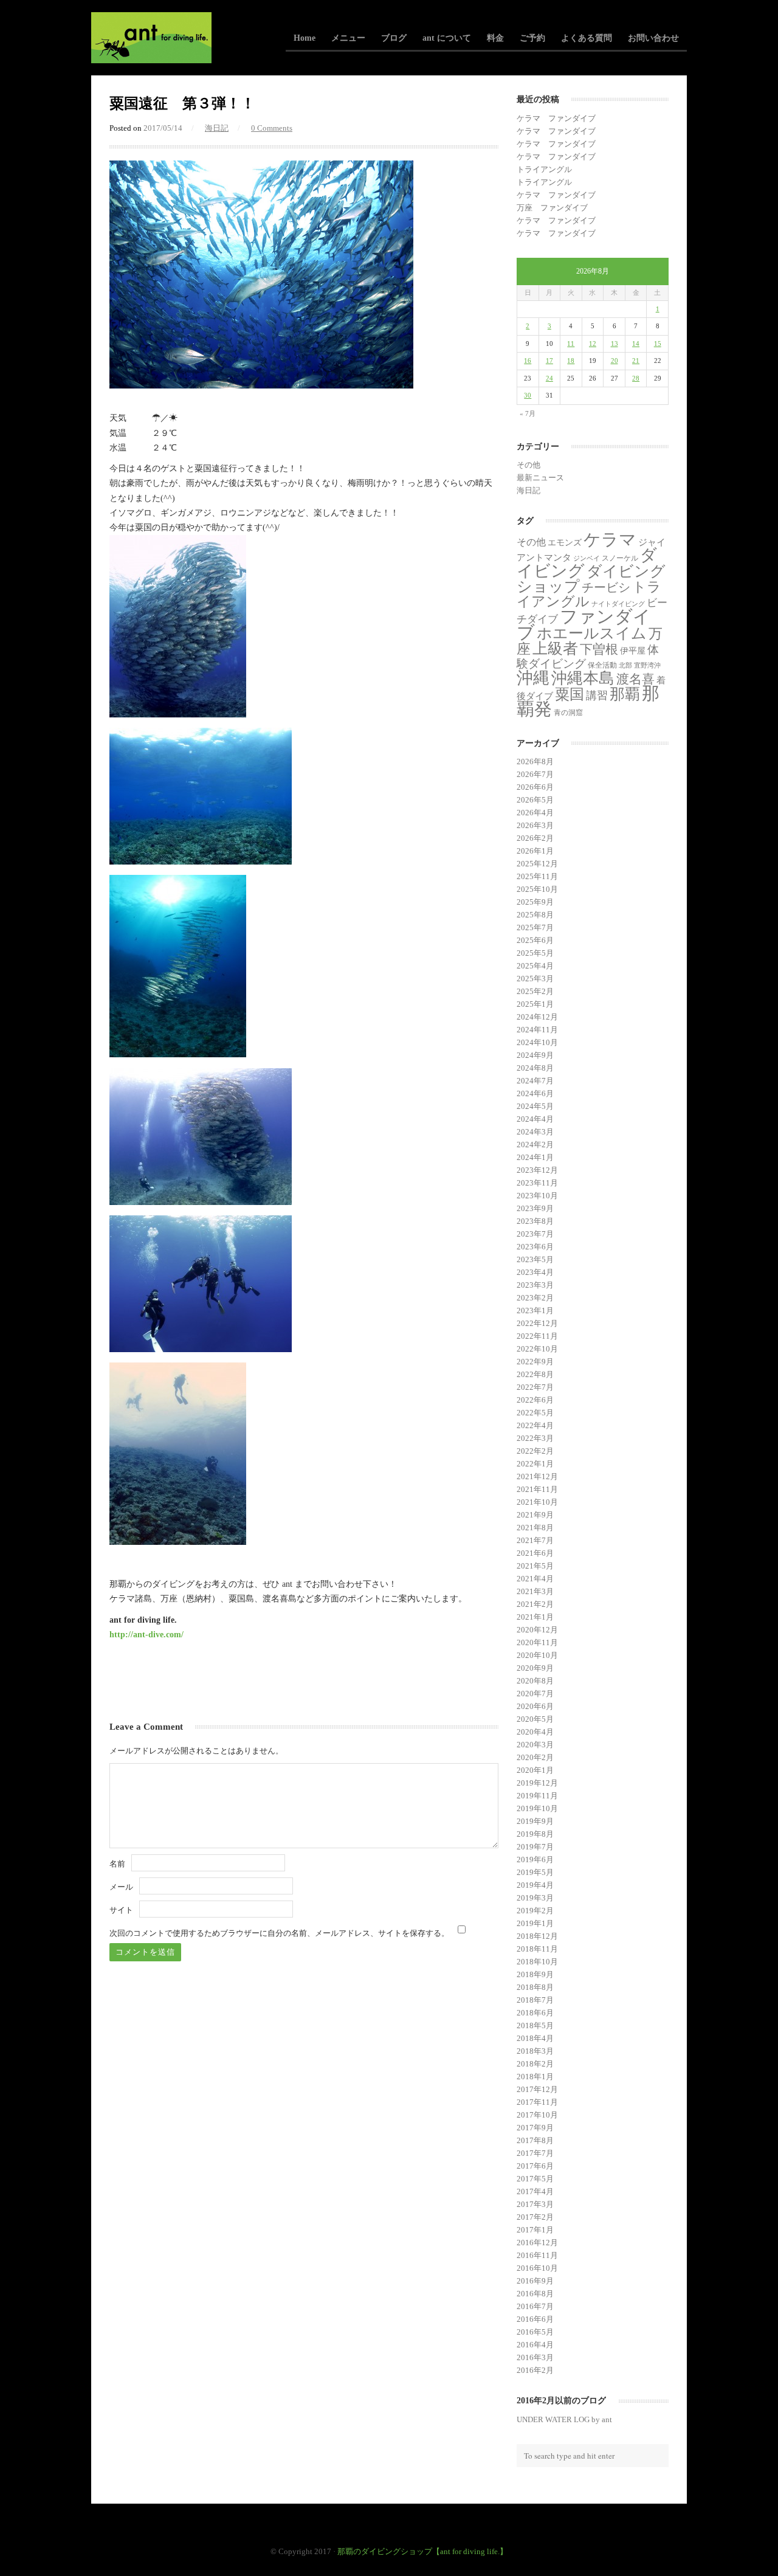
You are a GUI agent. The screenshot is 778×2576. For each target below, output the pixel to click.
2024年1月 (535, 1157)
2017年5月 (535, 2179)
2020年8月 (535, 1681)
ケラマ (610, 540)
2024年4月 (535, 1119)
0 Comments (272, 128)
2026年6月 (535, 787)
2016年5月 (535, 2332)
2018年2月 (535, 2064)
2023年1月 (535, 1310)
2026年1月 (535, 851)
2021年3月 (535, 1591)
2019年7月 (535, 1847)
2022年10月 (537, 1349)
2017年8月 (535, 2140)
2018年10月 (537, 1962)
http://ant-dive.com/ (146, 1634)
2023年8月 (535, 1221)
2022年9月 (535, 1362)
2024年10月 (537, 1042)
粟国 (570, 694)
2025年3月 (535, 979)
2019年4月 (535, 1885)
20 (614, 361)
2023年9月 (535, 1208)
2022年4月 (535, 1425)
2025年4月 (535, 966)
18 (571, 361)
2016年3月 (535, 2357)
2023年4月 (535, 1272)
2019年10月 (537, 1808)
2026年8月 (535, 761)
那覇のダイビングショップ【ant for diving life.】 (422, 2551)
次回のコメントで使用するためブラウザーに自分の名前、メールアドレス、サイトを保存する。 (279, 1933)
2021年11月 (537, 1489)
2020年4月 (535, 1732)
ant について (447, 38)
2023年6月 (535, 1247)
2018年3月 (535, 2051)
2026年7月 (535, 774)
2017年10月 (537, 2115)
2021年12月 (537, 1476)
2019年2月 (535, 1911)
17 (549, 361)
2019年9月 (535, 1821)
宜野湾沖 (647, 665)
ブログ (394, 38)
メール (121, 1887)
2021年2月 (535, 1604)
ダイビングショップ (591, 578)
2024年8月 (535, 1068)
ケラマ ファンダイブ (556, 118)
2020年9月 (535, 1668)
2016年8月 (535, 2294)
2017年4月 (535, 2191)
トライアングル (544, 169)
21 (636, 361)
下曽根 (599, 649)
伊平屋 (633, 651)
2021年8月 (535, 1528)
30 (528, 395)
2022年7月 (535, 1387)
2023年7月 (535, 1234)
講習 (597, 696)
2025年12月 (537, 864)
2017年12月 (537, 2089)
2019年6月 (535, 1859)
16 (528, 361)
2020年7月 (535, 1694)
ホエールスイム (592, 633)
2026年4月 (535, 813)
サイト (121, 1910)
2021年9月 (535, 1515)
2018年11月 (537, 1949)
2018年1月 (535, 2077)
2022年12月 (537, 1323)
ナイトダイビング (618, 604)
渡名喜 (635, 679)
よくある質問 (587, 38)
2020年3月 (535, 1745)
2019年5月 (535, 1872)
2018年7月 (535, 2000)
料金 (495, 38)
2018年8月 (535, 1987)
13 (614, 344)
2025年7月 (535, 927)
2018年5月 (535, 2025)
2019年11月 (537, 1796)
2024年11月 (537, 1030)
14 (636, 344)
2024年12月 (537, 1017)
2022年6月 (535, 1400)
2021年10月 (537, 1502)
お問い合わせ (653, 38)
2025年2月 (535, 991)
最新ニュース (540, 478)
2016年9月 (535, 2281)
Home (305, 38)
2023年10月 (537, 1196)
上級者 (555, 648)
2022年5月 (535, 1413)
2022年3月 (535, 1438)
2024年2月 (535, 1145)
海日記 (217, 128)
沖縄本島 (583, 678)
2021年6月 (535, 1553)
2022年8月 (535, 1374)
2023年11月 (537, 1183)
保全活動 (602, 665)
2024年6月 (535, 1093)
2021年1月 (535, 1617)
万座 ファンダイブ (552, 208)
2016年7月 (535, 2306)
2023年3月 (535, 1285)
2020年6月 (535, 1706)
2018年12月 (537, 1936)
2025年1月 (535, 1004)
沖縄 (533, 678)
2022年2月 (535, 1451)
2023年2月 (535, 1298)
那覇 (625, 694)
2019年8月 (535, 1834)
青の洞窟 (568, 713)
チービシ (606, 587)
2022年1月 (535, 1464)
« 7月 (528, 413)
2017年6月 (535, 2166)
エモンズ (565, 543)
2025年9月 (535, 902)
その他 (528, 465)
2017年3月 (535, 2204)
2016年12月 (537, 2243)
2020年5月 (535, 1719)
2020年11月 (537, 1642)
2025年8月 (535, 915)
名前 (117, 1864)
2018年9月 (535, 1974)
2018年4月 (535, 2038)
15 (658, 344)
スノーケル (620, 558)
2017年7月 (535, 2153)
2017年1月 (535, 2230)
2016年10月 (537, 2268)
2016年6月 (535, 2319)
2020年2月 (535, 1757)
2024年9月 (535, 1055)
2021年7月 (535, 1540)
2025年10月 (537, 889)
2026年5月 (535, 800)
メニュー (348, 38)
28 (636, 378)
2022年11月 (537, 1336)
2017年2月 (535, 2217)
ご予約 (532, 38)
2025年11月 (537, 876)
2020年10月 (537, 1655)
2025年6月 (535, 940)
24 (549, 378)
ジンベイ (587, 558)
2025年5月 (535, 953)
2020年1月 (535, 1770)
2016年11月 (537, 2255)
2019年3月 (535, 1898)
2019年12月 (537, 1783)
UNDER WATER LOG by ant (564, 2419)
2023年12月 (537, 1170)
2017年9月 (535, 2128)
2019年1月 (535, 1923)
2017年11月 (537, 2102)
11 (571, 344)
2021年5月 (535, 1566)
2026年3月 (535, 825)
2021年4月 (535, 1579)
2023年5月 (535, 1259)
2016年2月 (535, 2370)
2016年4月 (535, 2345)
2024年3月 (535, 1132)
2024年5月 (535, 1106)
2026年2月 (535, 838)
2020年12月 (537, 1630)
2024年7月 (535, 1081)
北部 (625, 665)
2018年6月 (535, 2013)
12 (593, 344)
